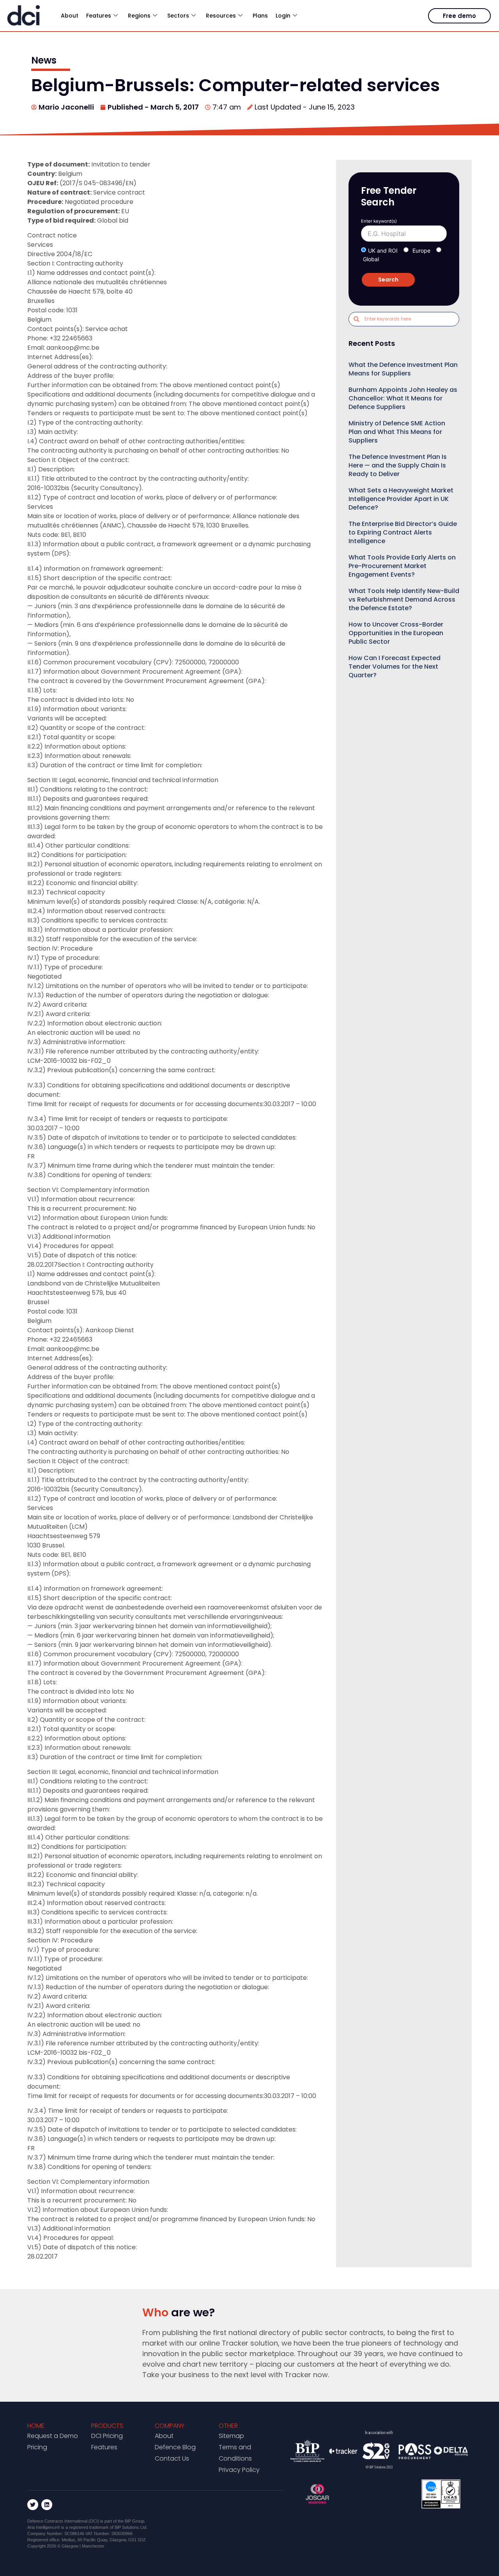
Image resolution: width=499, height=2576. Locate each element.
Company (170, 2426)
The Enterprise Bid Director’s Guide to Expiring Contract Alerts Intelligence (403, 532)
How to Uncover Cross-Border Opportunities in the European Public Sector (396, 633)
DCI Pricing (107, 2436)
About (70, 16)
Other (228, 2426)
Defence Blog (175, 2447)
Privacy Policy (239, 2470)
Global (371, 259)
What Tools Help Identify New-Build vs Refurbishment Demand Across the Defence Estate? (404, 599)
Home (36, 2426)
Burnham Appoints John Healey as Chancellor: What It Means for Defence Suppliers (403, 398)
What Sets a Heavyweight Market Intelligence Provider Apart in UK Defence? (401, 499)
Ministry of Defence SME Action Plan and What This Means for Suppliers (397, 432)
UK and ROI (383, 251)
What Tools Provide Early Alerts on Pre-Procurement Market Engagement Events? (402, 566)
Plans (260, 16)
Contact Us (172, 2458)
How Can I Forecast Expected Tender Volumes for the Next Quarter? (395, 667)
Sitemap (231, 2436)
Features (104, 2447)
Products (107, 2426)
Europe (421, 251)
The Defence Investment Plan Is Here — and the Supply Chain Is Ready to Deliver (398, 465)
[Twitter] (33, 2505)
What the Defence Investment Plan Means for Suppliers (403, 369)
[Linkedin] (47, 2505)
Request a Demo (53, 2436)
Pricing (37, 2447)
